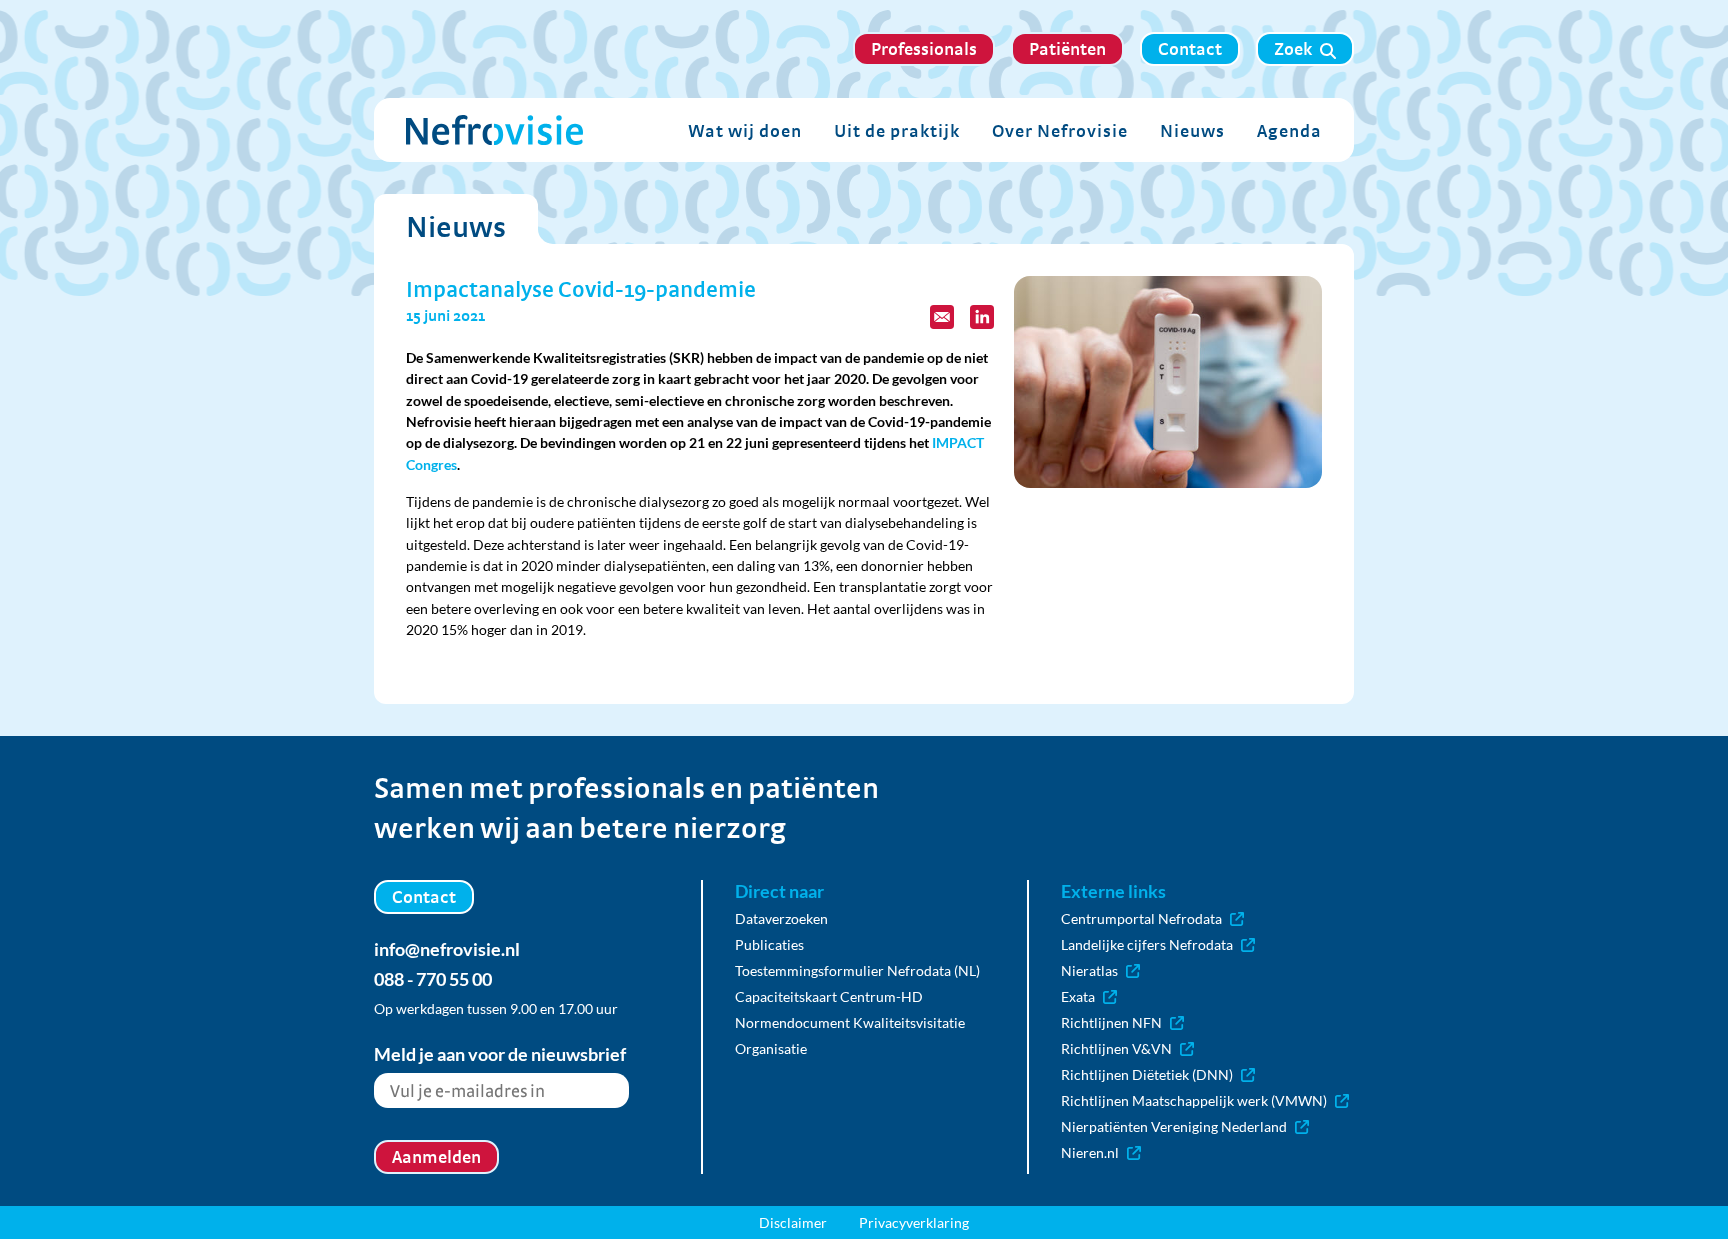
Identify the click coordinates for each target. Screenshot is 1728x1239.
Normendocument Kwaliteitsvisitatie (850, 1022)
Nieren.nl (1090, 1152)
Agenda (1289, 130)
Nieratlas (1089, 970)
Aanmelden (436, 1156)
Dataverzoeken (781, 918)
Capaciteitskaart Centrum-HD (829, 996)
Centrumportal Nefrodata (1141, 918)
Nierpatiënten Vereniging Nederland (1174, 1126)
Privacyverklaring (914, 1222)
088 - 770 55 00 (433, 979)
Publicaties (769, 944)
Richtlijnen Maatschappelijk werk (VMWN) (1194, 1100)
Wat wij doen (745, 130)
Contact (1190, 48)
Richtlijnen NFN (1111, 1022)
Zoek (1293, 48)
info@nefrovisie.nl (447, 949)
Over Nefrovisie (1060, 130)
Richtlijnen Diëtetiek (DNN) (1147, 1074)
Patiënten (1067, 48)
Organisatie (771, 1048)
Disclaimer (793, 1222)
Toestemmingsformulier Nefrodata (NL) (857, 970)
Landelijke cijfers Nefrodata (1147, 944)
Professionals (924, 48)
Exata (1078, 996)
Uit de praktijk (897, 130)
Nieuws (1192, 130)
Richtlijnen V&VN (1116, 1048)
